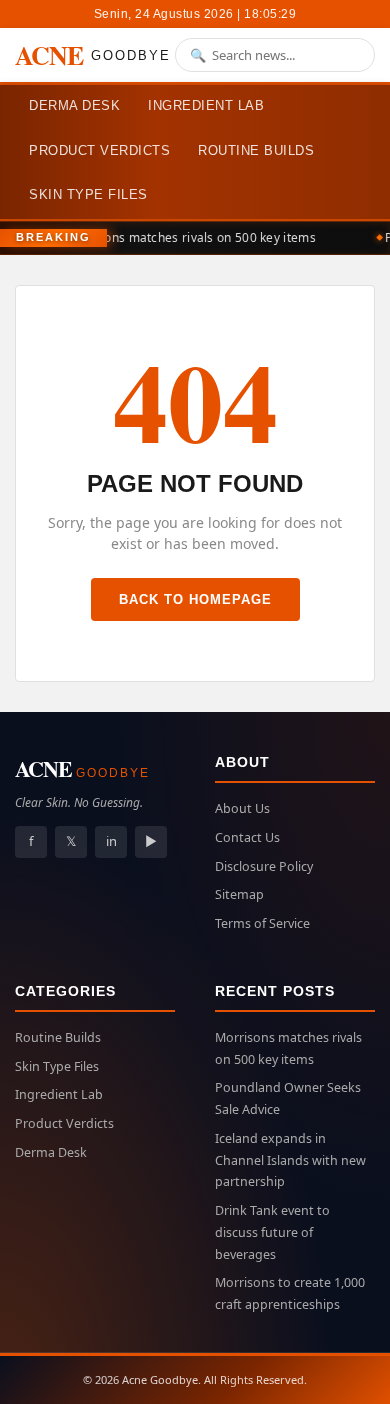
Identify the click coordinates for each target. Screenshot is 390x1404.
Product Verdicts (99, 150)
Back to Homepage (195, 599)
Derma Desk (74, 105)
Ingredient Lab (206, 105)
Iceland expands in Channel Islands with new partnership (290, 1160)
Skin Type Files (88, 194)
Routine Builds (256, 150)
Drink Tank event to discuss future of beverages (272, 1232)
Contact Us (247, 837)
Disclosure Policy (264, 866)
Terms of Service (262, 923)
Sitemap (239, 894)
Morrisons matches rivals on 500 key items (189, 237)
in (111, 841)
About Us (242, 808)
